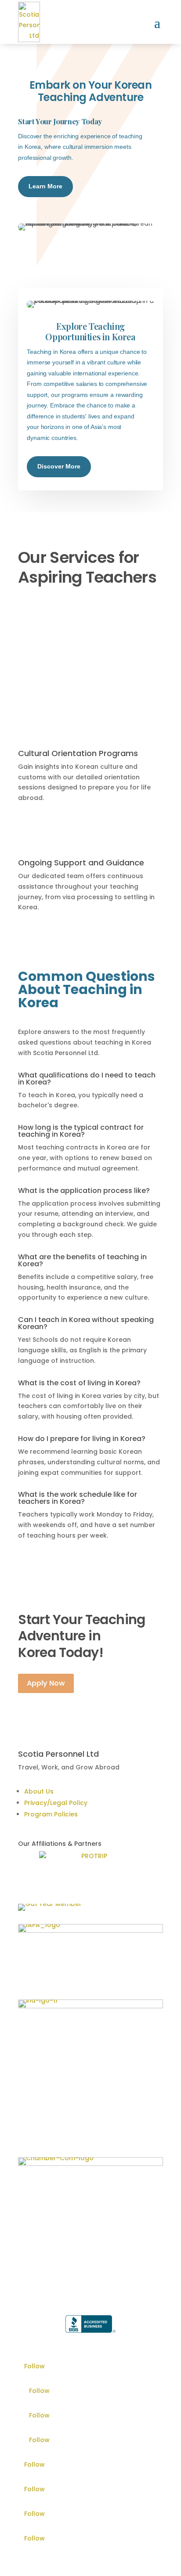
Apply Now (46, 1683)
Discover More (59, 466)
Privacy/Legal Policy (56, 1803)
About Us (39, 1791)
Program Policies (51, 1814)
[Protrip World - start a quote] (90, 1864)
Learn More (45, 186)
